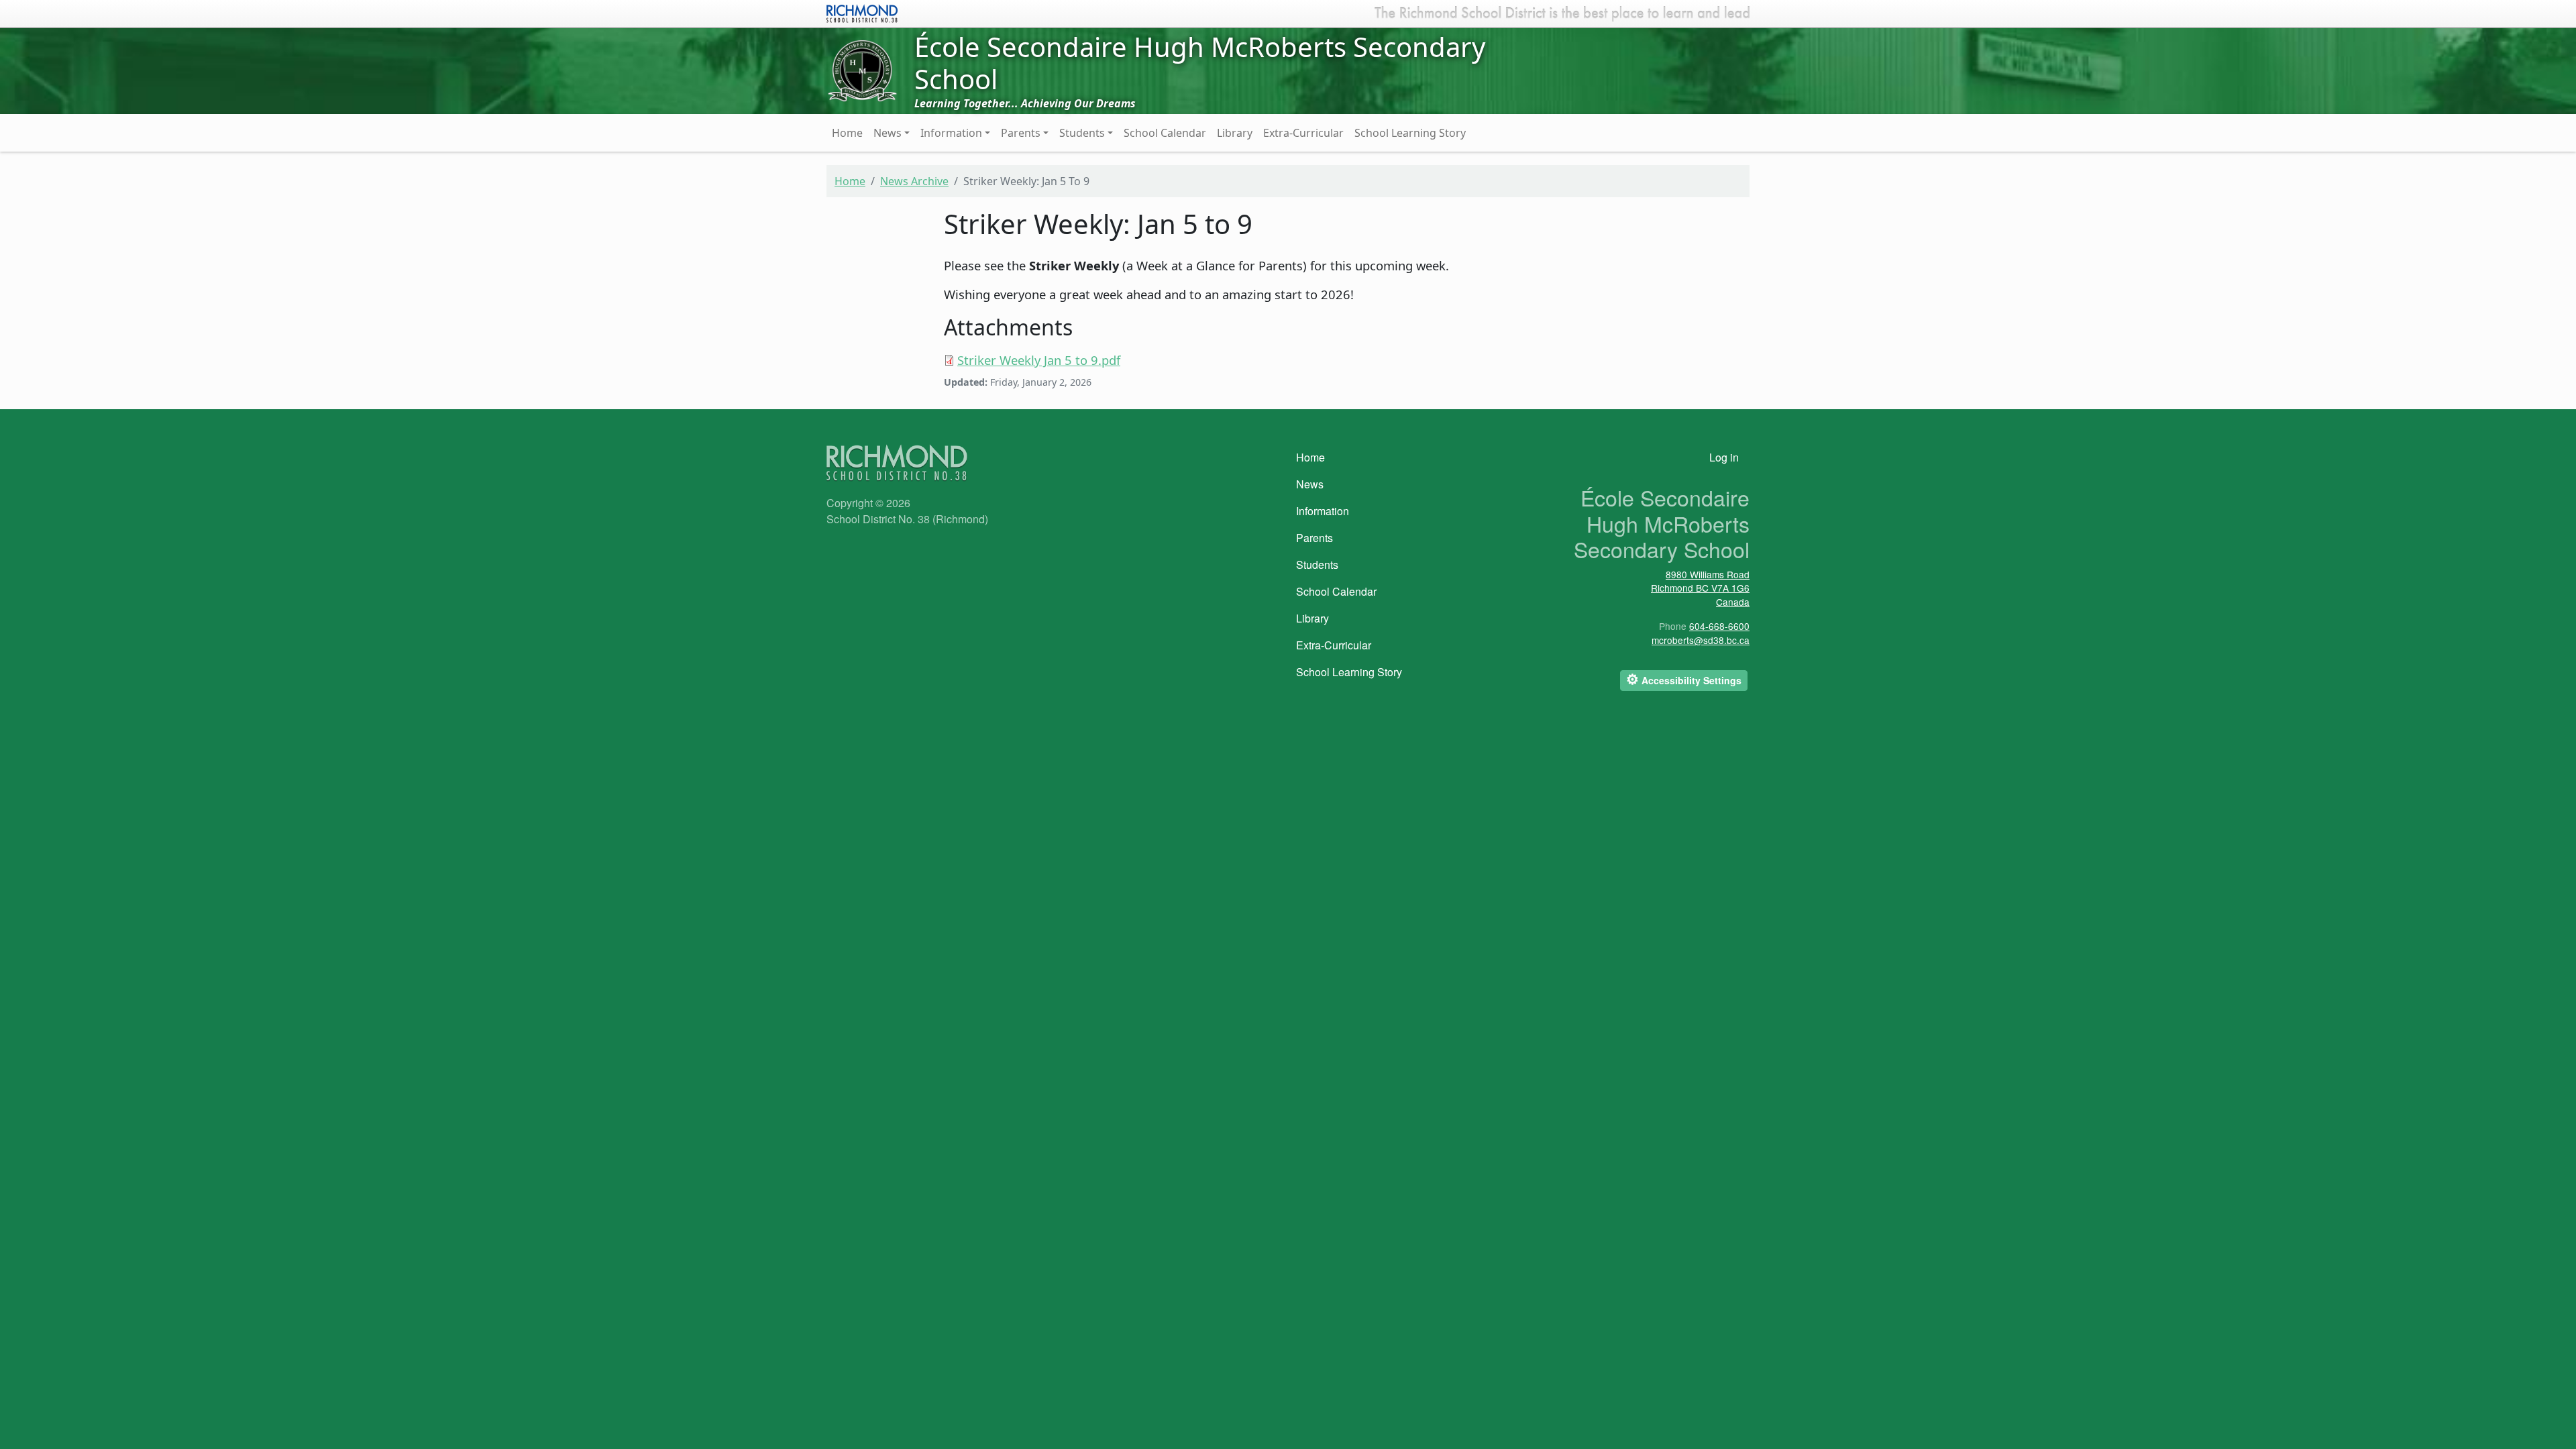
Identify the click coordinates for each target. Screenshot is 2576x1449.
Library (1235, 133)
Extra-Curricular (1303, 133)
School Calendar (1165, 133)
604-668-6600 (1719, 626)
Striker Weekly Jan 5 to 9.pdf (1039, 360)
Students (1082, 133)
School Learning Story (1410, 133)
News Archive (914, 181)
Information (951, 133)
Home (847, 133)
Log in (1724, 457)
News (888, 133)
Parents (1021, 133)
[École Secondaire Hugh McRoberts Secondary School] (862, 70)
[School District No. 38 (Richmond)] (862, 12)
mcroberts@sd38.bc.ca (1701, 640)
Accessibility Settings (1684, 679)
